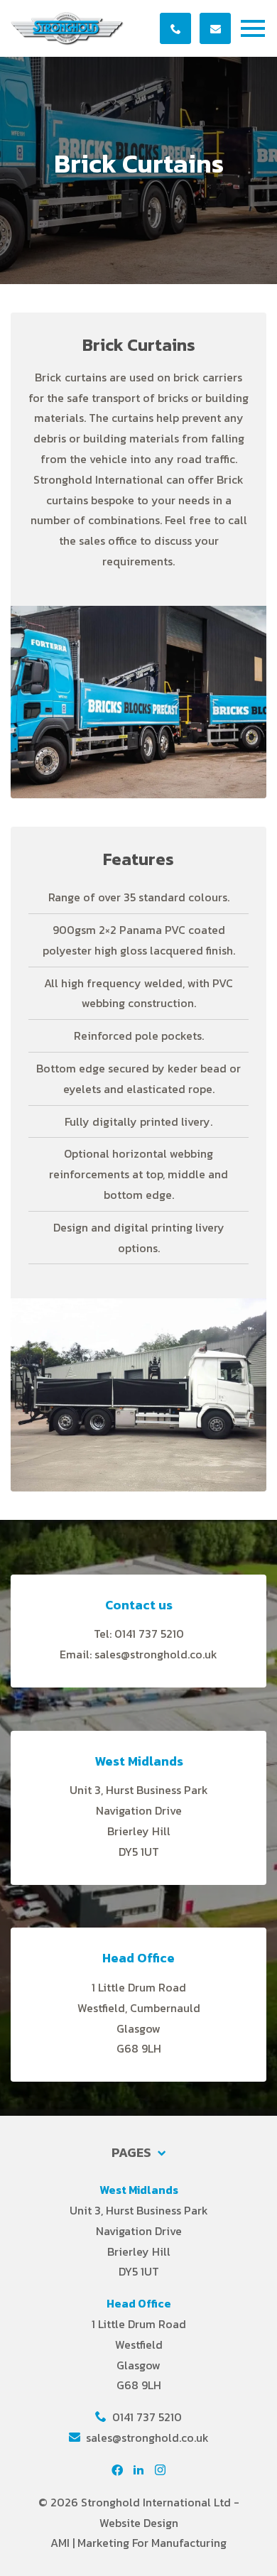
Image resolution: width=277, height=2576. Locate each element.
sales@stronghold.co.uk (146, 2438)
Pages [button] (133, 2153)
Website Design (139, 2523)
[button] (256, 29)
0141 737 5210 (146, 2417)
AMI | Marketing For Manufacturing (138, 2543)
